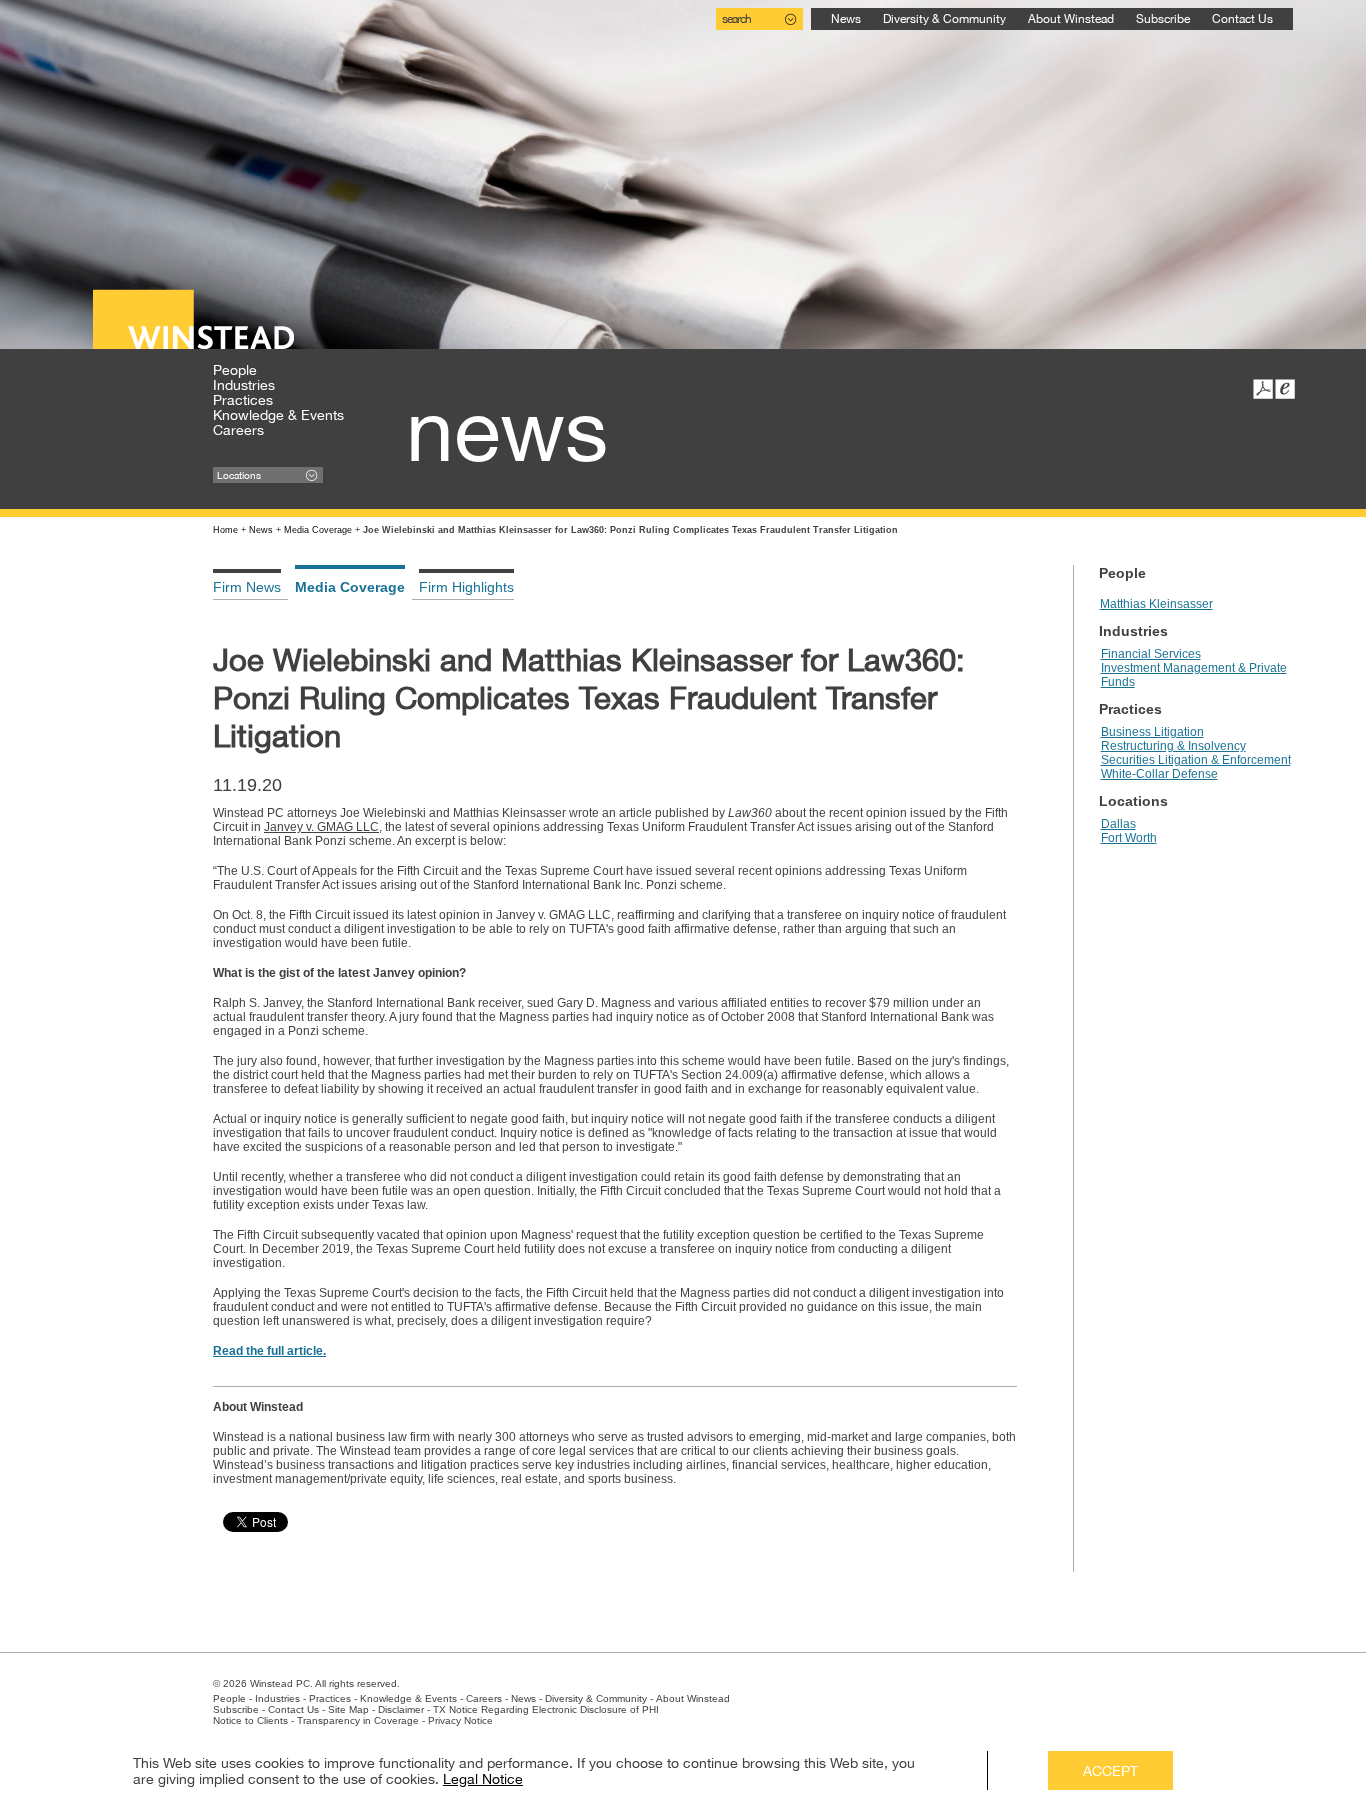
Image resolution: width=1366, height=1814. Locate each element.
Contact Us (1242, 19)
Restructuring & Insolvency (1173, 746)
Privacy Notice (460, 1720)
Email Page (1285, 389)
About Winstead (1071, 19)
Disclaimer (401, 1709)
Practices (243, 400)
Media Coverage (318, 530)
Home (225, 530)
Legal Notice (483, 1779)
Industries (244, 385)
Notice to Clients (250, 1720)
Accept (1110, 1771)
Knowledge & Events (278, 415)
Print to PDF (1263, 389)
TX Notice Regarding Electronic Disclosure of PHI (546, 1709)
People (235, 370)
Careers (238, 430)
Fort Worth (1129, 838)
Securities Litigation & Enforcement (1196, 760)
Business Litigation (1152, 732)
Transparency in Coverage (358, 1720)
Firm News (247, 587)
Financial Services (1151, 654)
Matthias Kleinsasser (1156, 604)
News (846, 19)
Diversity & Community (944, 19)
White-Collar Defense (1159, 774)
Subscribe (1163, 19)
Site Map (348, 1709)
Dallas (1118, 824)
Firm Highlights (466, 587)
